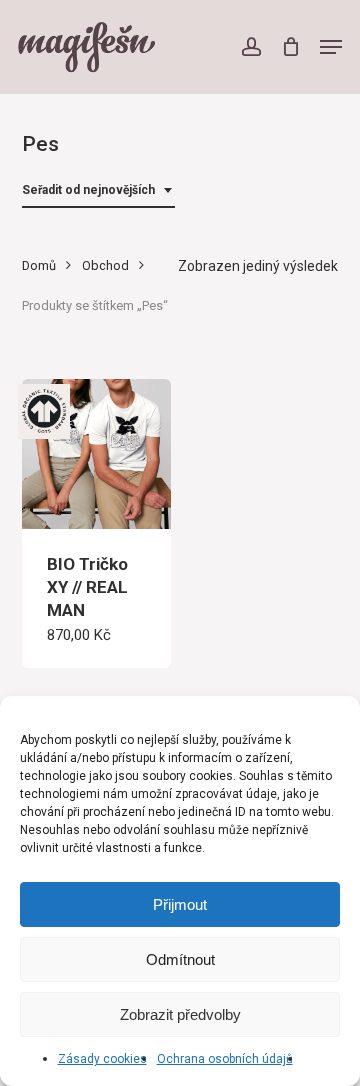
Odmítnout (180, 959)
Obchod (105, 265)
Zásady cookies (102, 1059)
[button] (331, 47)
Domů (39, 265)
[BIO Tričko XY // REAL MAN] (97, 454)
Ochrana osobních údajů (225, 1059)
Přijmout (180, 904)
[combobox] (98, 190)
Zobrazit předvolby (180, 1014)
